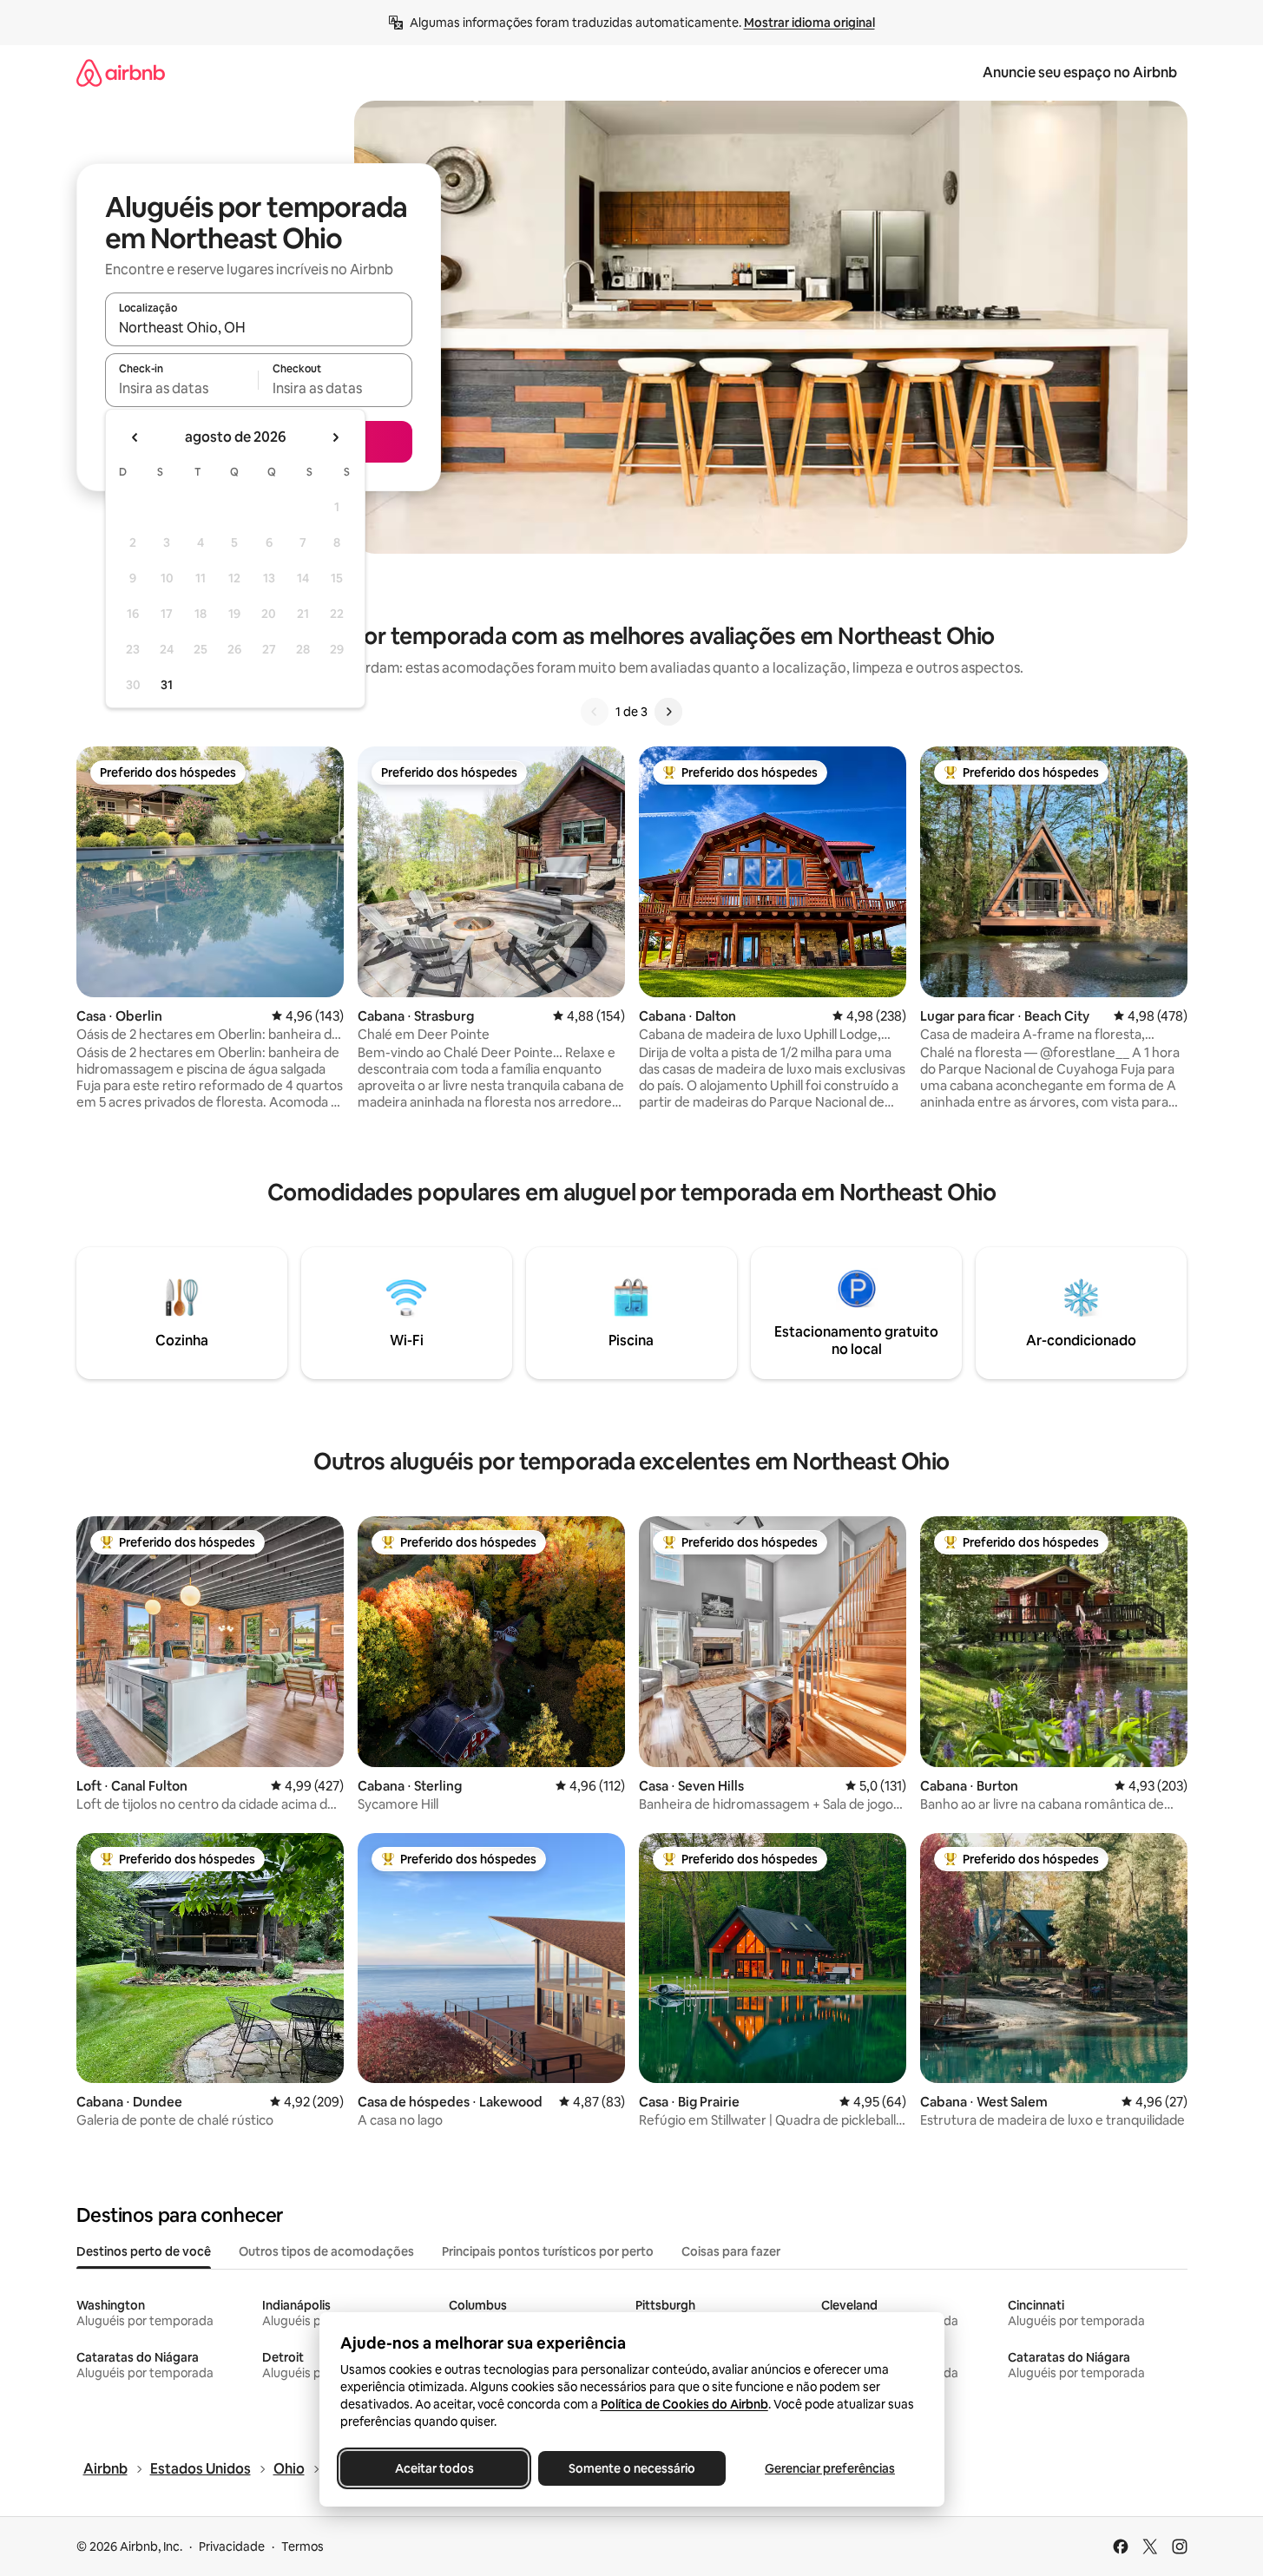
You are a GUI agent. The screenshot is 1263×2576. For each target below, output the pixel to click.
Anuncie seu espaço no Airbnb (1080, 72)
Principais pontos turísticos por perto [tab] (548, 2251)
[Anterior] (595, 712)
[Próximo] (668, 712)
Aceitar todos (434, 2468)
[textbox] (182, 388)
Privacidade (232, 2546)
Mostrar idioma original (809, 23)
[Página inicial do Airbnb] (121, 72)
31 (167, 685)
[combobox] (259, 327)
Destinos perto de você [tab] (144, 2251)
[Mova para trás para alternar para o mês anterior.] (135, 437)
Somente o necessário (632, 2468)
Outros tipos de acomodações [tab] (326, 2251)
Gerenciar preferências (830, 2468)
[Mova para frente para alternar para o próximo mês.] (335, 437)
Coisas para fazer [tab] (731, 2251)
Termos (303, 2546)
